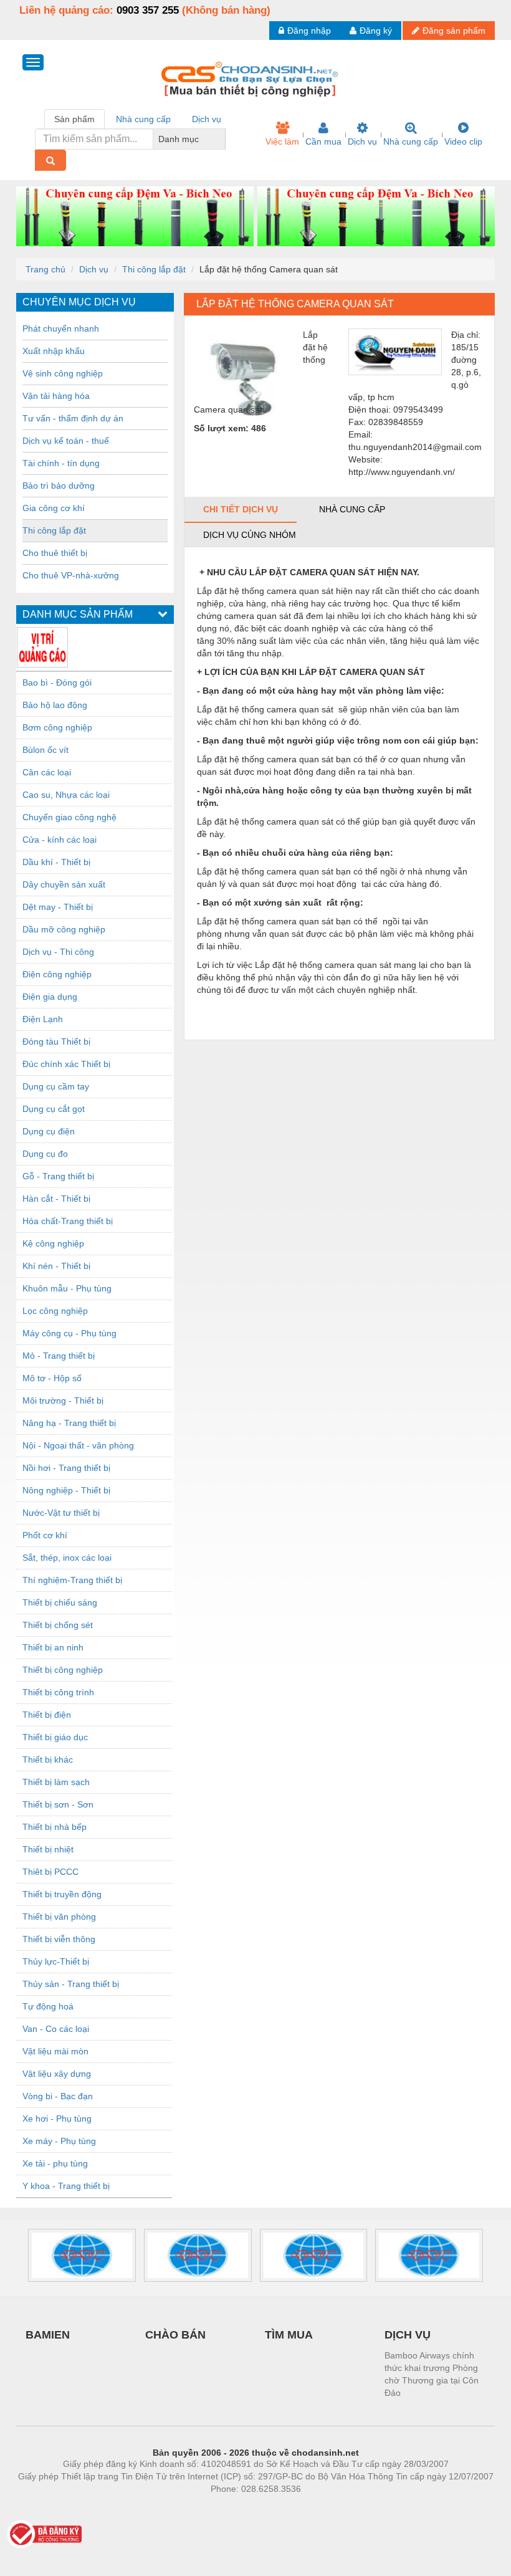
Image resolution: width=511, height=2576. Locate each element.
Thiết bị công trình (58, 1692)
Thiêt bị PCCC (50, 1872)
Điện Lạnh (43, 1019)
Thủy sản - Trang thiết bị (71, 1984)
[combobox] (222, 139)
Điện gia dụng (50, 997)
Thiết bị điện (47, 1715)
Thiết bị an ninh (53, 1647)
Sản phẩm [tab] (74, 119)
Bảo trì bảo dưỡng (59, 486)
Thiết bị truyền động (62, 1894)
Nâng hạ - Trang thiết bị (69, 1423)
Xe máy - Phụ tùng (59, 2141)
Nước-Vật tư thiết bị (61, 1513)
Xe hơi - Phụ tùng (57, 2119)
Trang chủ (45, 269)
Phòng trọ (174, 2507)
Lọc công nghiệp (55, 1311)
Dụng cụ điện (49, 1131)
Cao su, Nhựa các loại (66, 795)
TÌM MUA (289, 2335)
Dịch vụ (362, 141)
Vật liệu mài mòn (55, 2051)
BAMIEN (48, 2335)
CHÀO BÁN (175, 2335)
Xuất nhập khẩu (54, 351)
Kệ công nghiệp (53, 1243)
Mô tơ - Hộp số (52, 1378)
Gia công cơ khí (54, 508)
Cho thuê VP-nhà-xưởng (71, 575)
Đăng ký (376, 31)
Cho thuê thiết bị (55, 553)
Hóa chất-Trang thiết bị (68, 1221)
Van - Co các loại (56, 2029)
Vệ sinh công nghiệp (63, 373)
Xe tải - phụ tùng (55, 2163)
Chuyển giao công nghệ (69, 817)
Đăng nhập (309, 31)
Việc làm (282, 141)
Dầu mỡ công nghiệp (64, 929)
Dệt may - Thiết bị (58, 907)
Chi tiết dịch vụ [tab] (241, 509)
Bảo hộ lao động (55, 705)
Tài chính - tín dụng (61, 463)
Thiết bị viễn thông (59, 1939)
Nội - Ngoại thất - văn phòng (78, 1445)
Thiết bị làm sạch (56, 1782)
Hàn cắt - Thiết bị (56, 1199)
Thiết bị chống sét (58, 1625)
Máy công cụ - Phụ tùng (69, 1333)
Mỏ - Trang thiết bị (59, 1356)
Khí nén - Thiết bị (56, 1266)
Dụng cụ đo (45, 1154)
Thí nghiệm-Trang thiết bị (72, 1580)
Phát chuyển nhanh (61, 328)
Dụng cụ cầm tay (56, 1086)
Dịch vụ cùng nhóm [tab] (250, 535)
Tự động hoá (48, 2006)
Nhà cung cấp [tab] (143, 119)
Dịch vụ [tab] (207, 119)
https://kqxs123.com (317, 2507)
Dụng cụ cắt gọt (54, 1109)
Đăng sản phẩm (454, 31)
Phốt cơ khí (45, 1535)
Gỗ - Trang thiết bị (58, 1176)
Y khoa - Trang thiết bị (66, 2186)
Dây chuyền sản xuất (64, 884)
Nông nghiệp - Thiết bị (66, 1490)
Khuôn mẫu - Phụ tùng (67, 1288)
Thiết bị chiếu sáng (60, 1602)
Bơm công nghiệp (57, 727)
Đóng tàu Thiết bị (56, 1041)
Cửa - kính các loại (60, 840)
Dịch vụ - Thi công (58, 952)
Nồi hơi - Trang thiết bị (66, 1468)
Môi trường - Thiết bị (63, 1401)
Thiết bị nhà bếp (55, 1827)
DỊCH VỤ (408, 2335)
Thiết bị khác (48, 1760)
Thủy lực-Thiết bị (56, 1961)
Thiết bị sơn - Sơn (58, 1804)
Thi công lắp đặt (154, 269)
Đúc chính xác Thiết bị (66, 1064)
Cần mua (323, 141)
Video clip (463, 141)
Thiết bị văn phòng (59, 1917)
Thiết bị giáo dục (55, 1737)
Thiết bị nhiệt (48, 1849)
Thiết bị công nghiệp (63, 1670)
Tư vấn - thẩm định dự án (73, 418)
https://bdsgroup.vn (239, 2507)
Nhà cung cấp (411, 141)
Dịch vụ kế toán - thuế (66, 441)
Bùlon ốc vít (45, 750)
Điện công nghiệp (57, 974)
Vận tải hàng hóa (56, 396)
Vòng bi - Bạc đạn (58, 2096)
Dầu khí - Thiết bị (56, 862)
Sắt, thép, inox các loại (67, 1558)
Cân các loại (47, 772)
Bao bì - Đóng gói (57, 682)
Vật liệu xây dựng (57, 2074)
